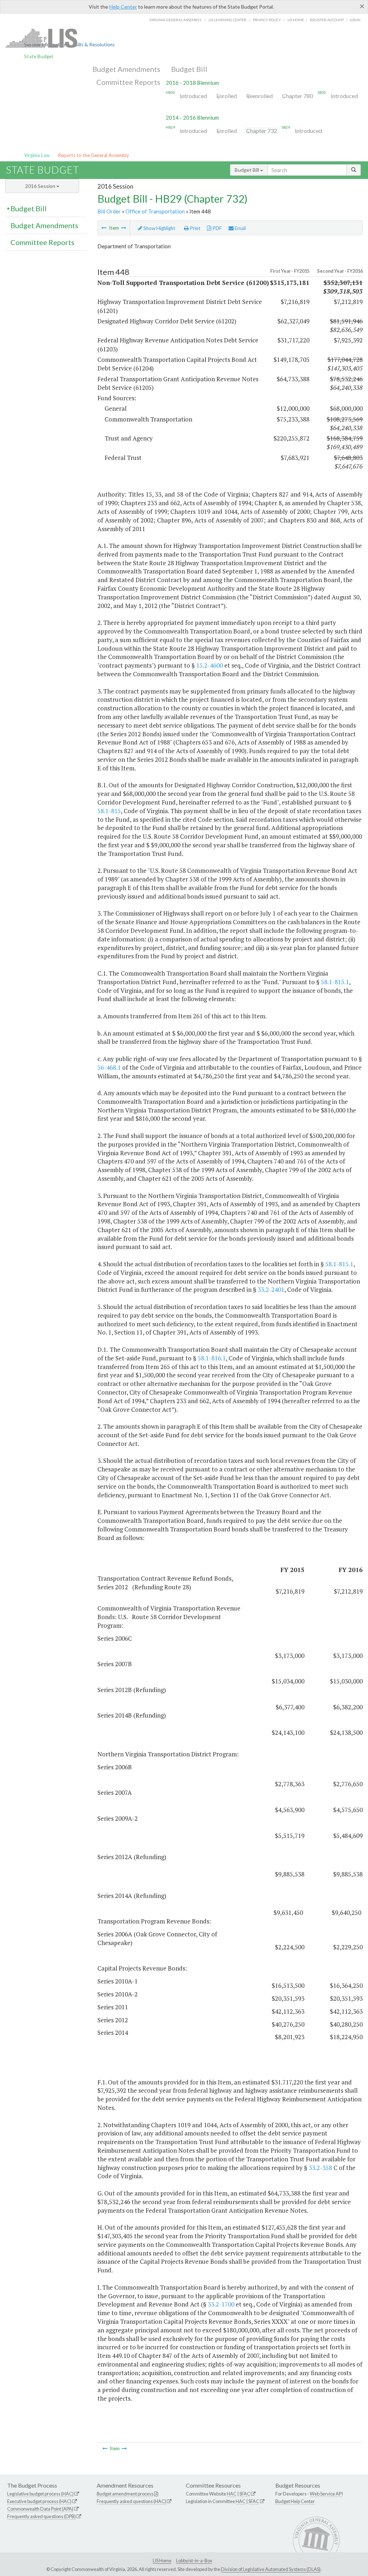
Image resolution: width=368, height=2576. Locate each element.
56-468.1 (109, 1067)
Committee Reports (128, 82)
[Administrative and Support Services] (124, 228)
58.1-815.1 (335, 982)
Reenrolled (259, 96)
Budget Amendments (126, 69)
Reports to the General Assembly (93, 155)
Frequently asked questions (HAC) (131, 2501)
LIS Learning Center (227, 20)
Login (355, 20)
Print (195, 228)
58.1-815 (109, 811)
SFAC (245, 2494)
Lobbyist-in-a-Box (194, 2561)
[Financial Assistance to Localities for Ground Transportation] (104, 228)
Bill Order (109, 211)
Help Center (123, 7)
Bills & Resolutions (95, 45)
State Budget (39, 56)
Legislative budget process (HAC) (40, 2494)
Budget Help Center (295, 2501)
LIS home (296, 20)
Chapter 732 (262, 131)
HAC (232, 2494)
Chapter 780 (298, 96)
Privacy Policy (267, 20)
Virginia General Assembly (175, 20)
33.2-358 (320, 2168)
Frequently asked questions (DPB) (42, 2516)
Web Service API (326, 2494)
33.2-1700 (221, 2304)
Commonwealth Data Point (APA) (40, 2509)
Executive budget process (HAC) (39, 2501)
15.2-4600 (210, 665)
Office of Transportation (155, 211)
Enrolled (227, 96)
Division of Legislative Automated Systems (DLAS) (271, 2569)
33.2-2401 (271, 1289)
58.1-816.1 (212, 1358)
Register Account (327, 20)
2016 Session (41, 186)
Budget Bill (189, 69)
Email (240, 228)
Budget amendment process (125, 2494)
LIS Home (162, 2561)
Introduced (193, 96)
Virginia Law (37, 155)
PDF (217, 228)
